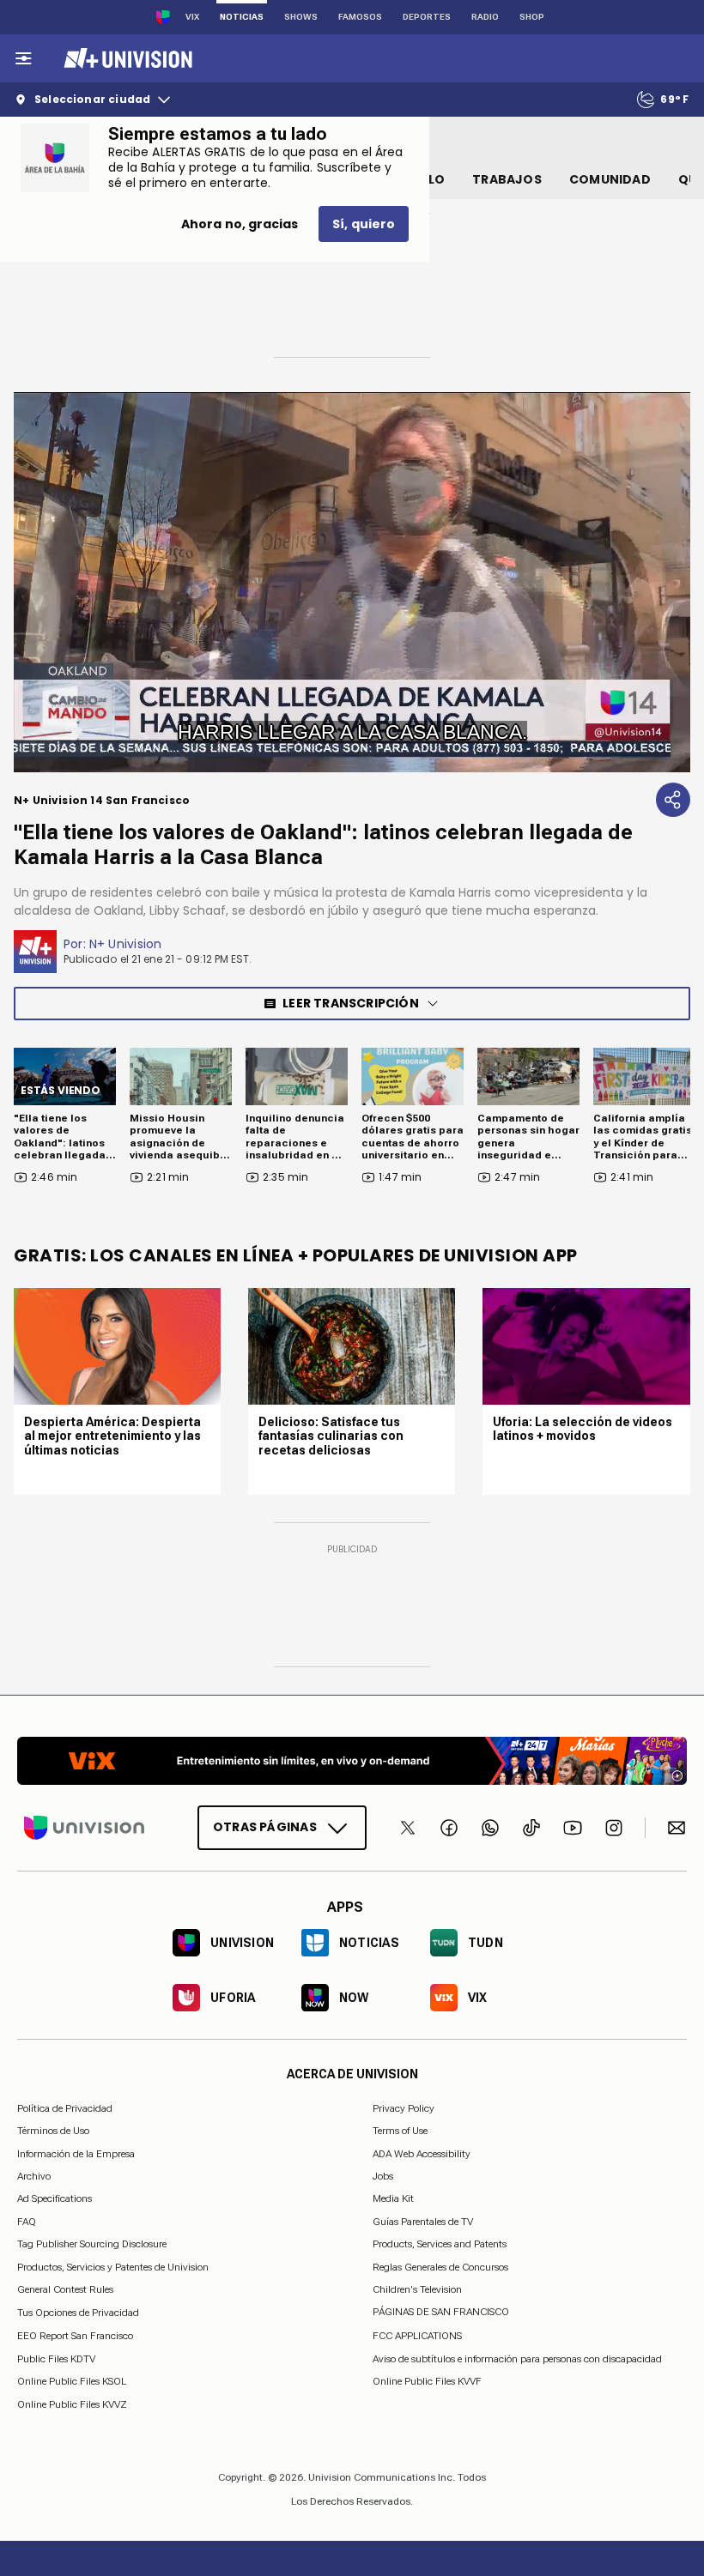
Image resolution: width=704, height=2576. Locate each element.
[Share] (673, 800)
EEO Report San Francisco (75, 2336)
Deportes (427, 17)
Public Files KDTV (56, 2359)
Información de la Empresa (76, 2154)
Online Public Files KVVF (427, 2381)
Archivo (34, 2176)
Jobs (383, 2176)
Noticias (242, 17)
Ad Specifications (55, 2198)
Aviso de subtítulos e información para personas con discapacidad (517, 2359)
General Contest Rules (65, 2289)
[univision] (126, 58)
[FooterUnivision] (84, 1828)
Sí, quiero (364, 224)
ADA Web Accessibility (422, 2154)
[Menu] (23, 58)
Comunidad (610, 179)
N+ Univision (126, 944)
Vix (192, 17)
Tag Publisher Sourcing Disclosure (92, 2244)
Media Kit (393, 2198)
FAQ (27, 2222)
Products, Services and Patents (440, 2244)
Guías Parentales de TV (423, 2222)
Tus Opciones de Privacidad (78, 2313)
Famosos (360, 17)
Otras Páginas (265, 1827)
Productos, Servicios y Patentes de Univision (113, 2267)
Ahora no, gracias (240, 224)
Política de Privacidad (65, 2108)
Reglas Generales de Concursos (440, 2267)
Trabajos (507, 179)
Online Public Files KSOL (72, 2381)
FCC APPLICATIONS (417, 2336)
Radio (485, 17)
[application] (352, 582)
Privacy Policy (404, 2108)
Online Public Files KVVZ (72, 2404)
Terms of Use (400, 2131)
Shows (301, 17)
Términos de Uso (53, 2131)
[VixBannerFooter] (352, 1761)
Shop (532, 17)
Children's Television (417, 2289)
